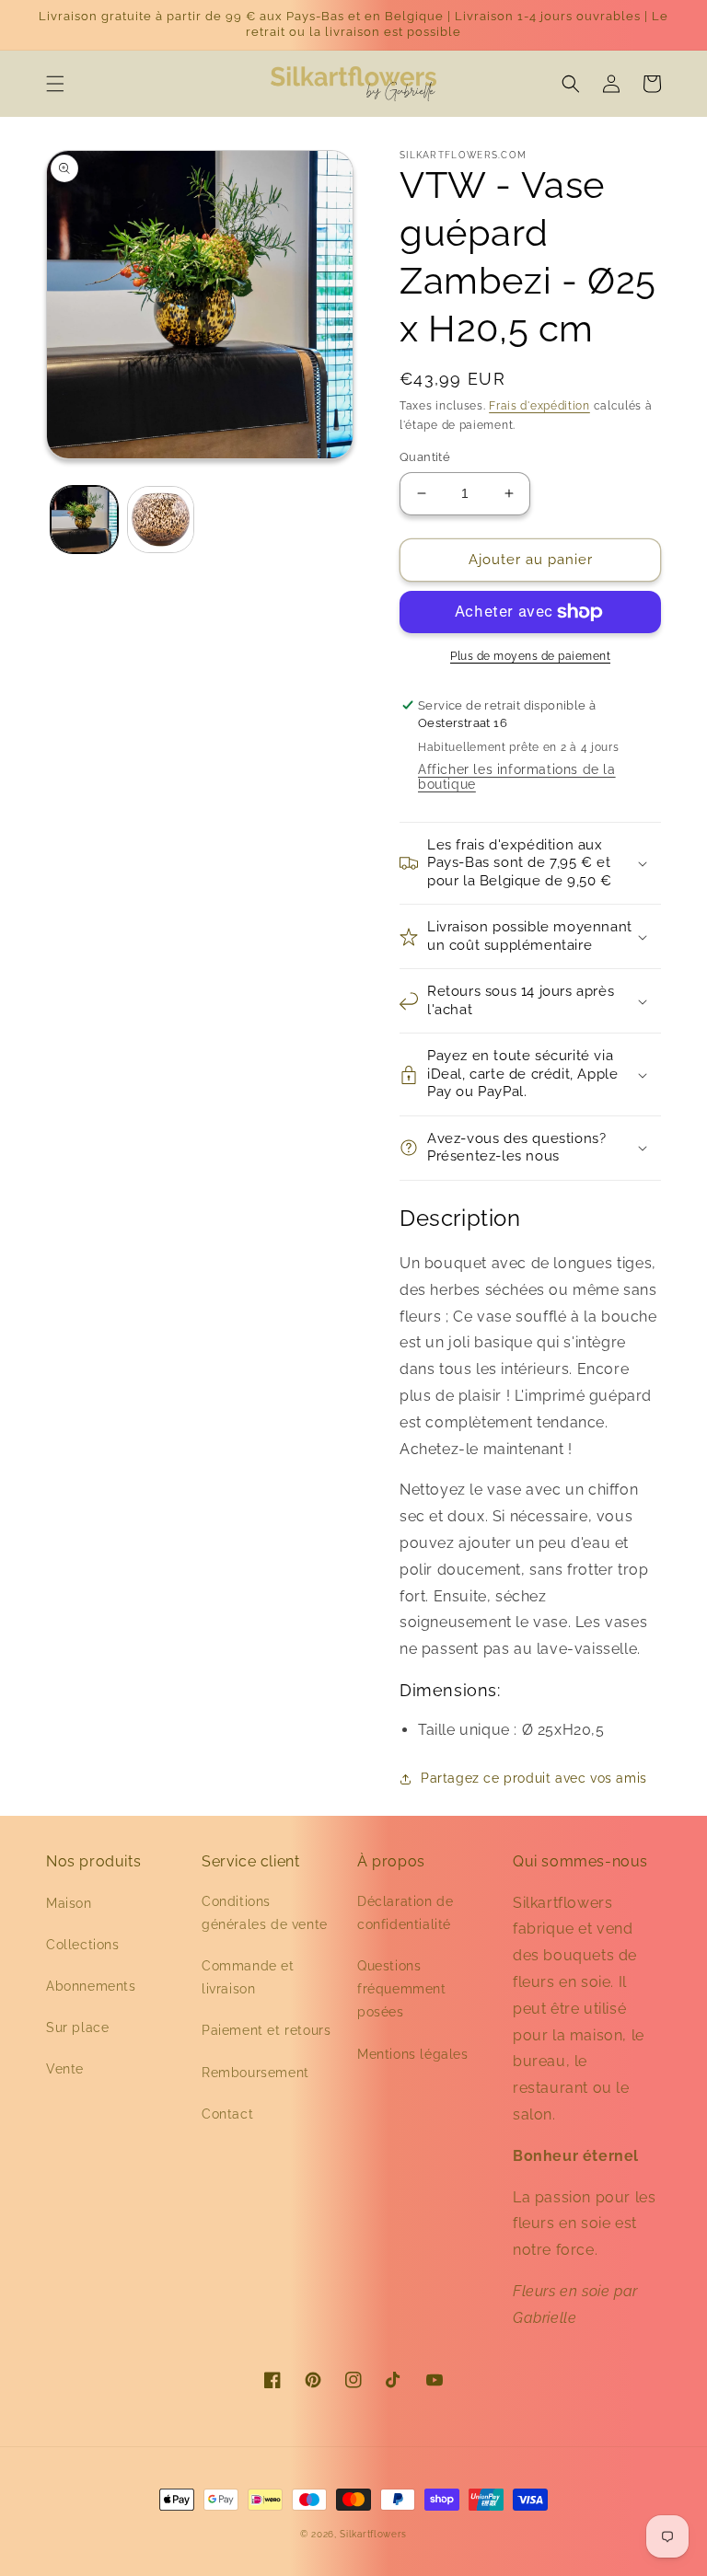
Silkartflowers (373, 2534)
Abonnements (91, 1986)
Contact (227, 2114)
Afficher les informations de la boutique (517, 777)
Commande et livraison (248, 1977)
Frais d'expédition (539, 406)
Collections (83, 1945)
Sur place (77, 2027)
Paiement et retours (266, 2030)
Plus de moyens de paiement (530, 656)
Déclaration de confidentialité (405, 1913)
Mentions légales (413, 2054)
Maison (69, 1903)
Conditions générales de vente (265, 1913)
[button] (55, 84)
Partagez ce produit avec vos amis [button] (534, 1778)
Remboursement (255, 2073)
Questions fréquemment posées (402, 1989)
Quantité (425, 457)
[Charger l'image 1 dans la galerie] (84, 520)
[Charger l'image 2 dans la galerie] (161, 520)
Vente (65, 2069)
